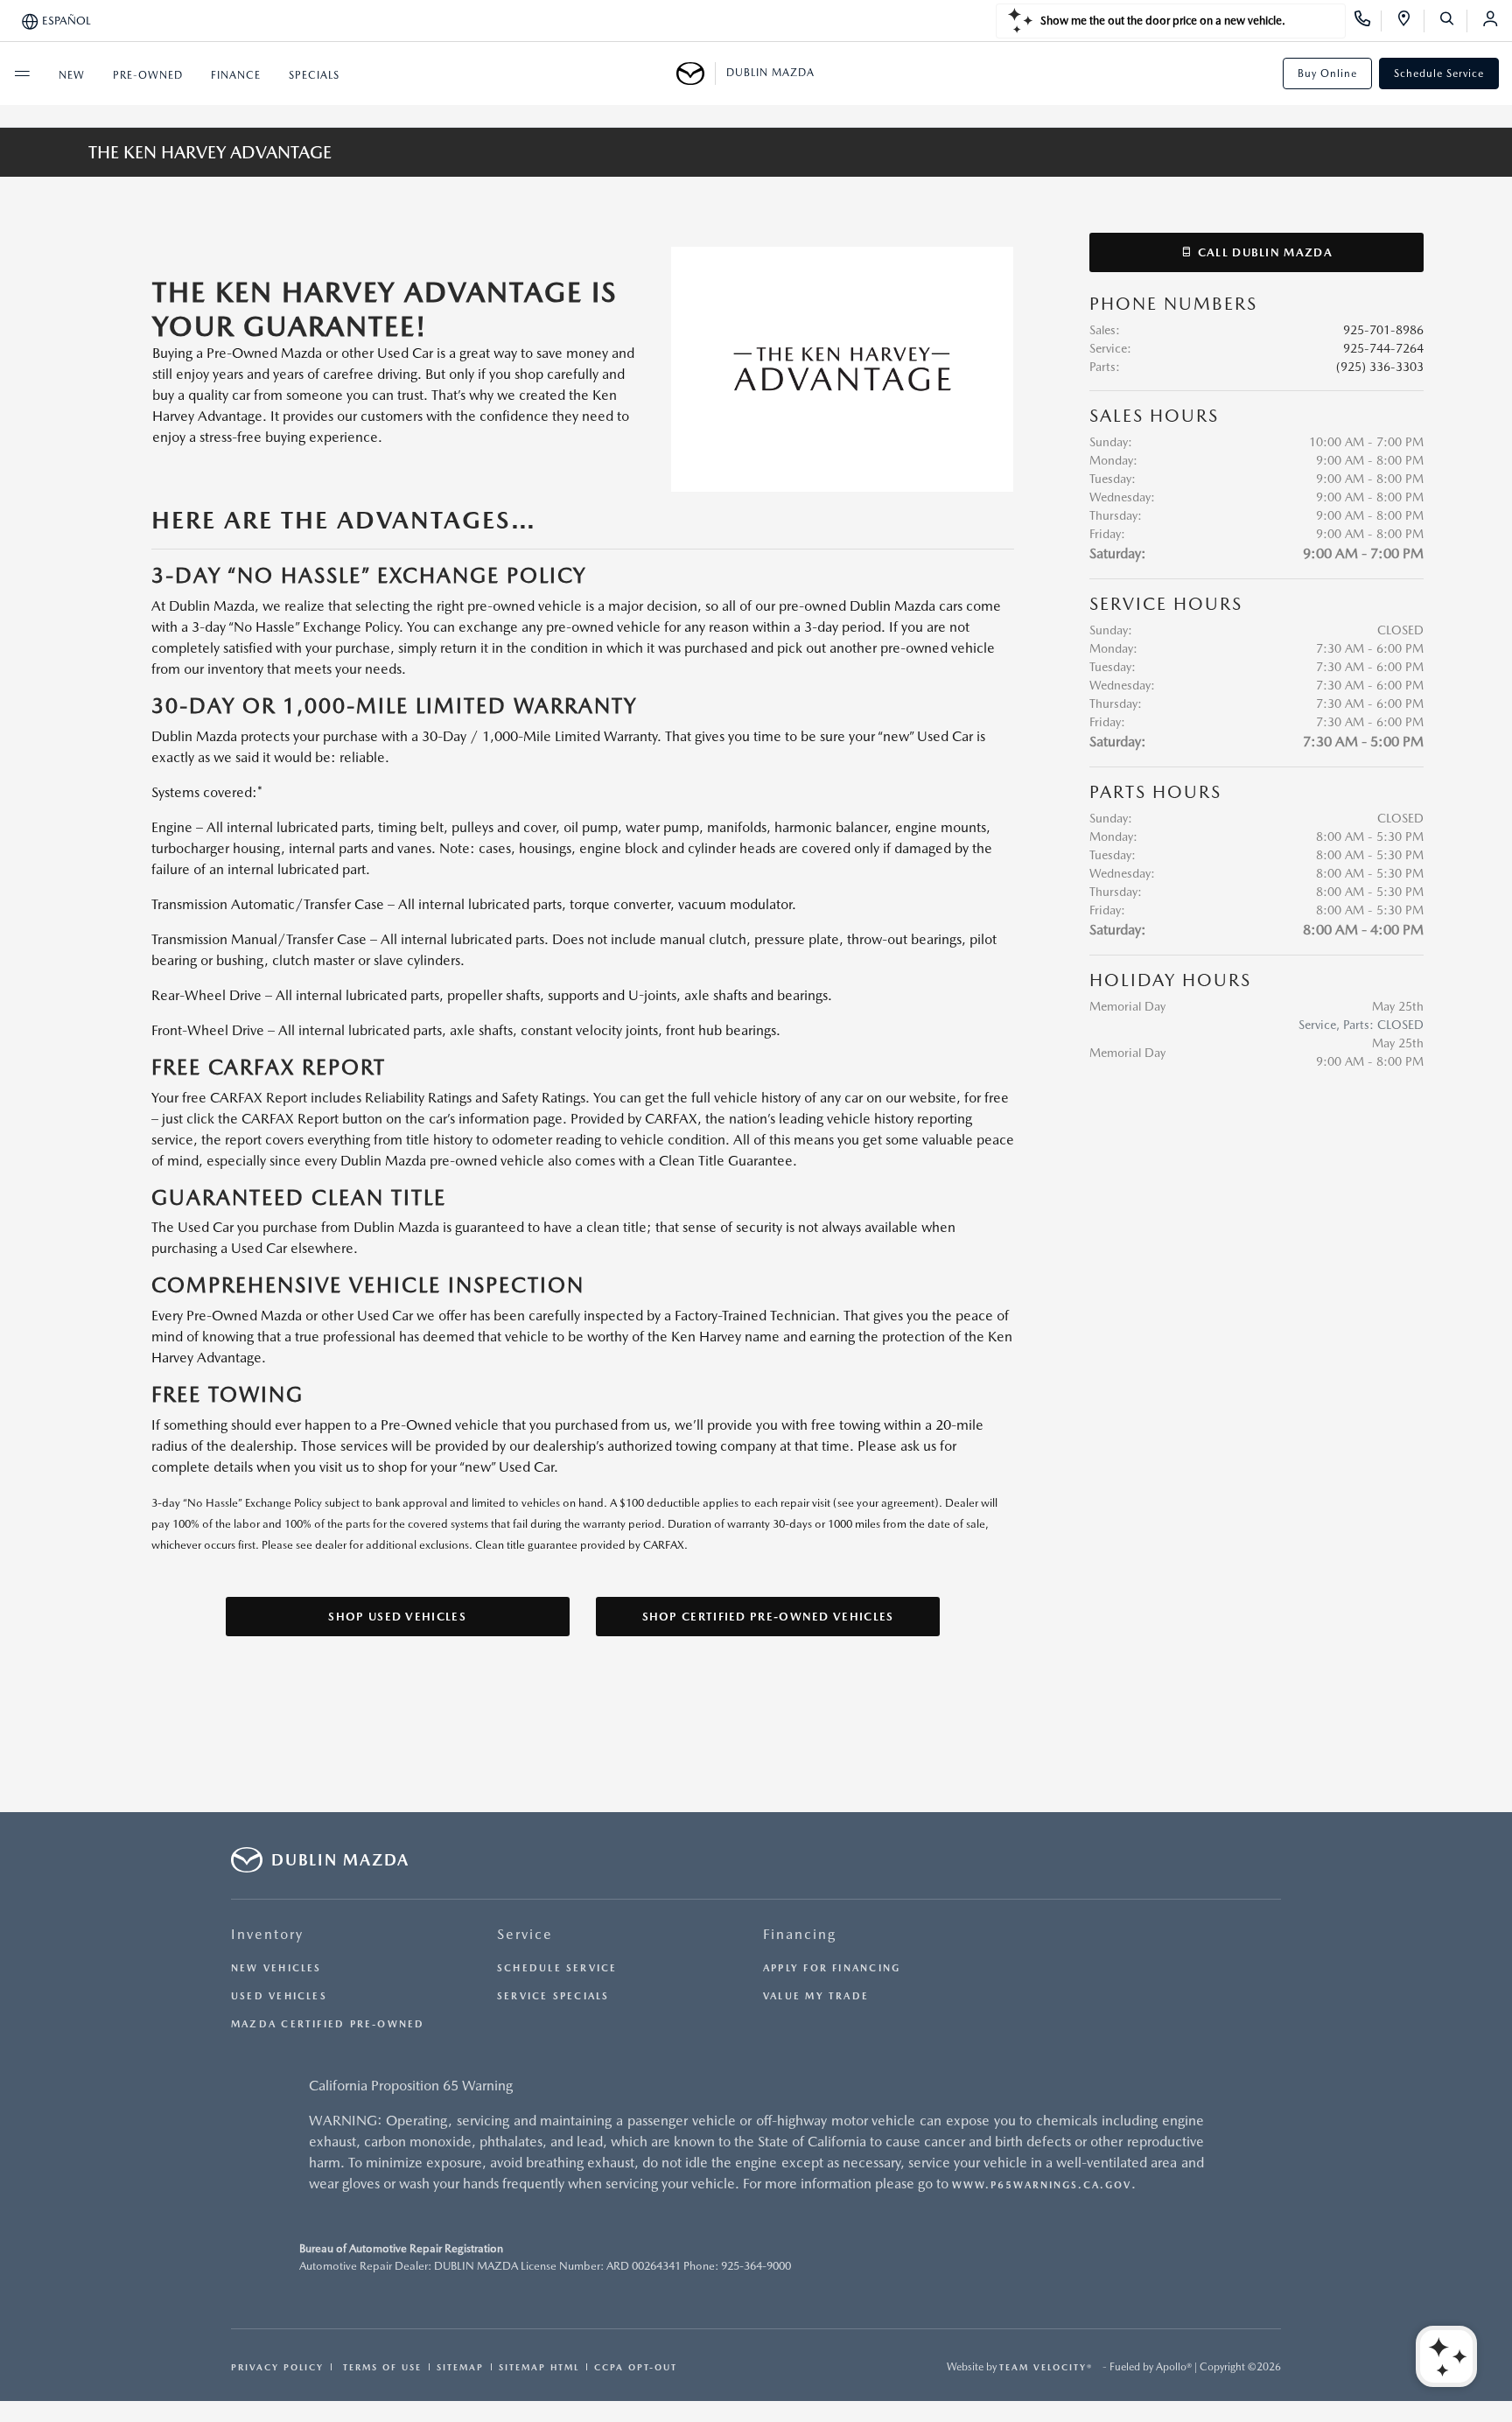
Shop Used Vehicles (397, 1617)
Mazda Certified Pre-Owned (328, 2024)
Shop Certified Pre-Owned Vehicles (768, 1617)
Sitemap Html (539, 2367)
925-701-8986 (1383, 330)
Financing (800, 1934)
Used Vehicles (279, 1996)
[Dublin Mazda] (696, 73)
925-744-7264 (1383, 348)
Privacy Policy (277, 2367)
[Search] (1453, 21)
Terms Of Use (380, 2367)
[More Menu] (22, 73)
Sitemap (460, 2367)
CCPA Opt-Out (636, 2367)
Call (1263, 252)
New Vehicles (276, 1968)
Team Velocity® (1046, 2367)
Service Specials (553, 1996)
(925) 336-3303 (1380, 367)
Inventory (267, 1934)
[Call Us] (1368, 21)
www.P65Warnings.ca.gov (1042, 2185)
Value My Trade (816, 1996)
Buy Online (1327, 73)
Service (525, 1934)
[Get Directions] (1410, 21)
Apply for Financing (832, 1968)
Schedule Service (1439, 73)
